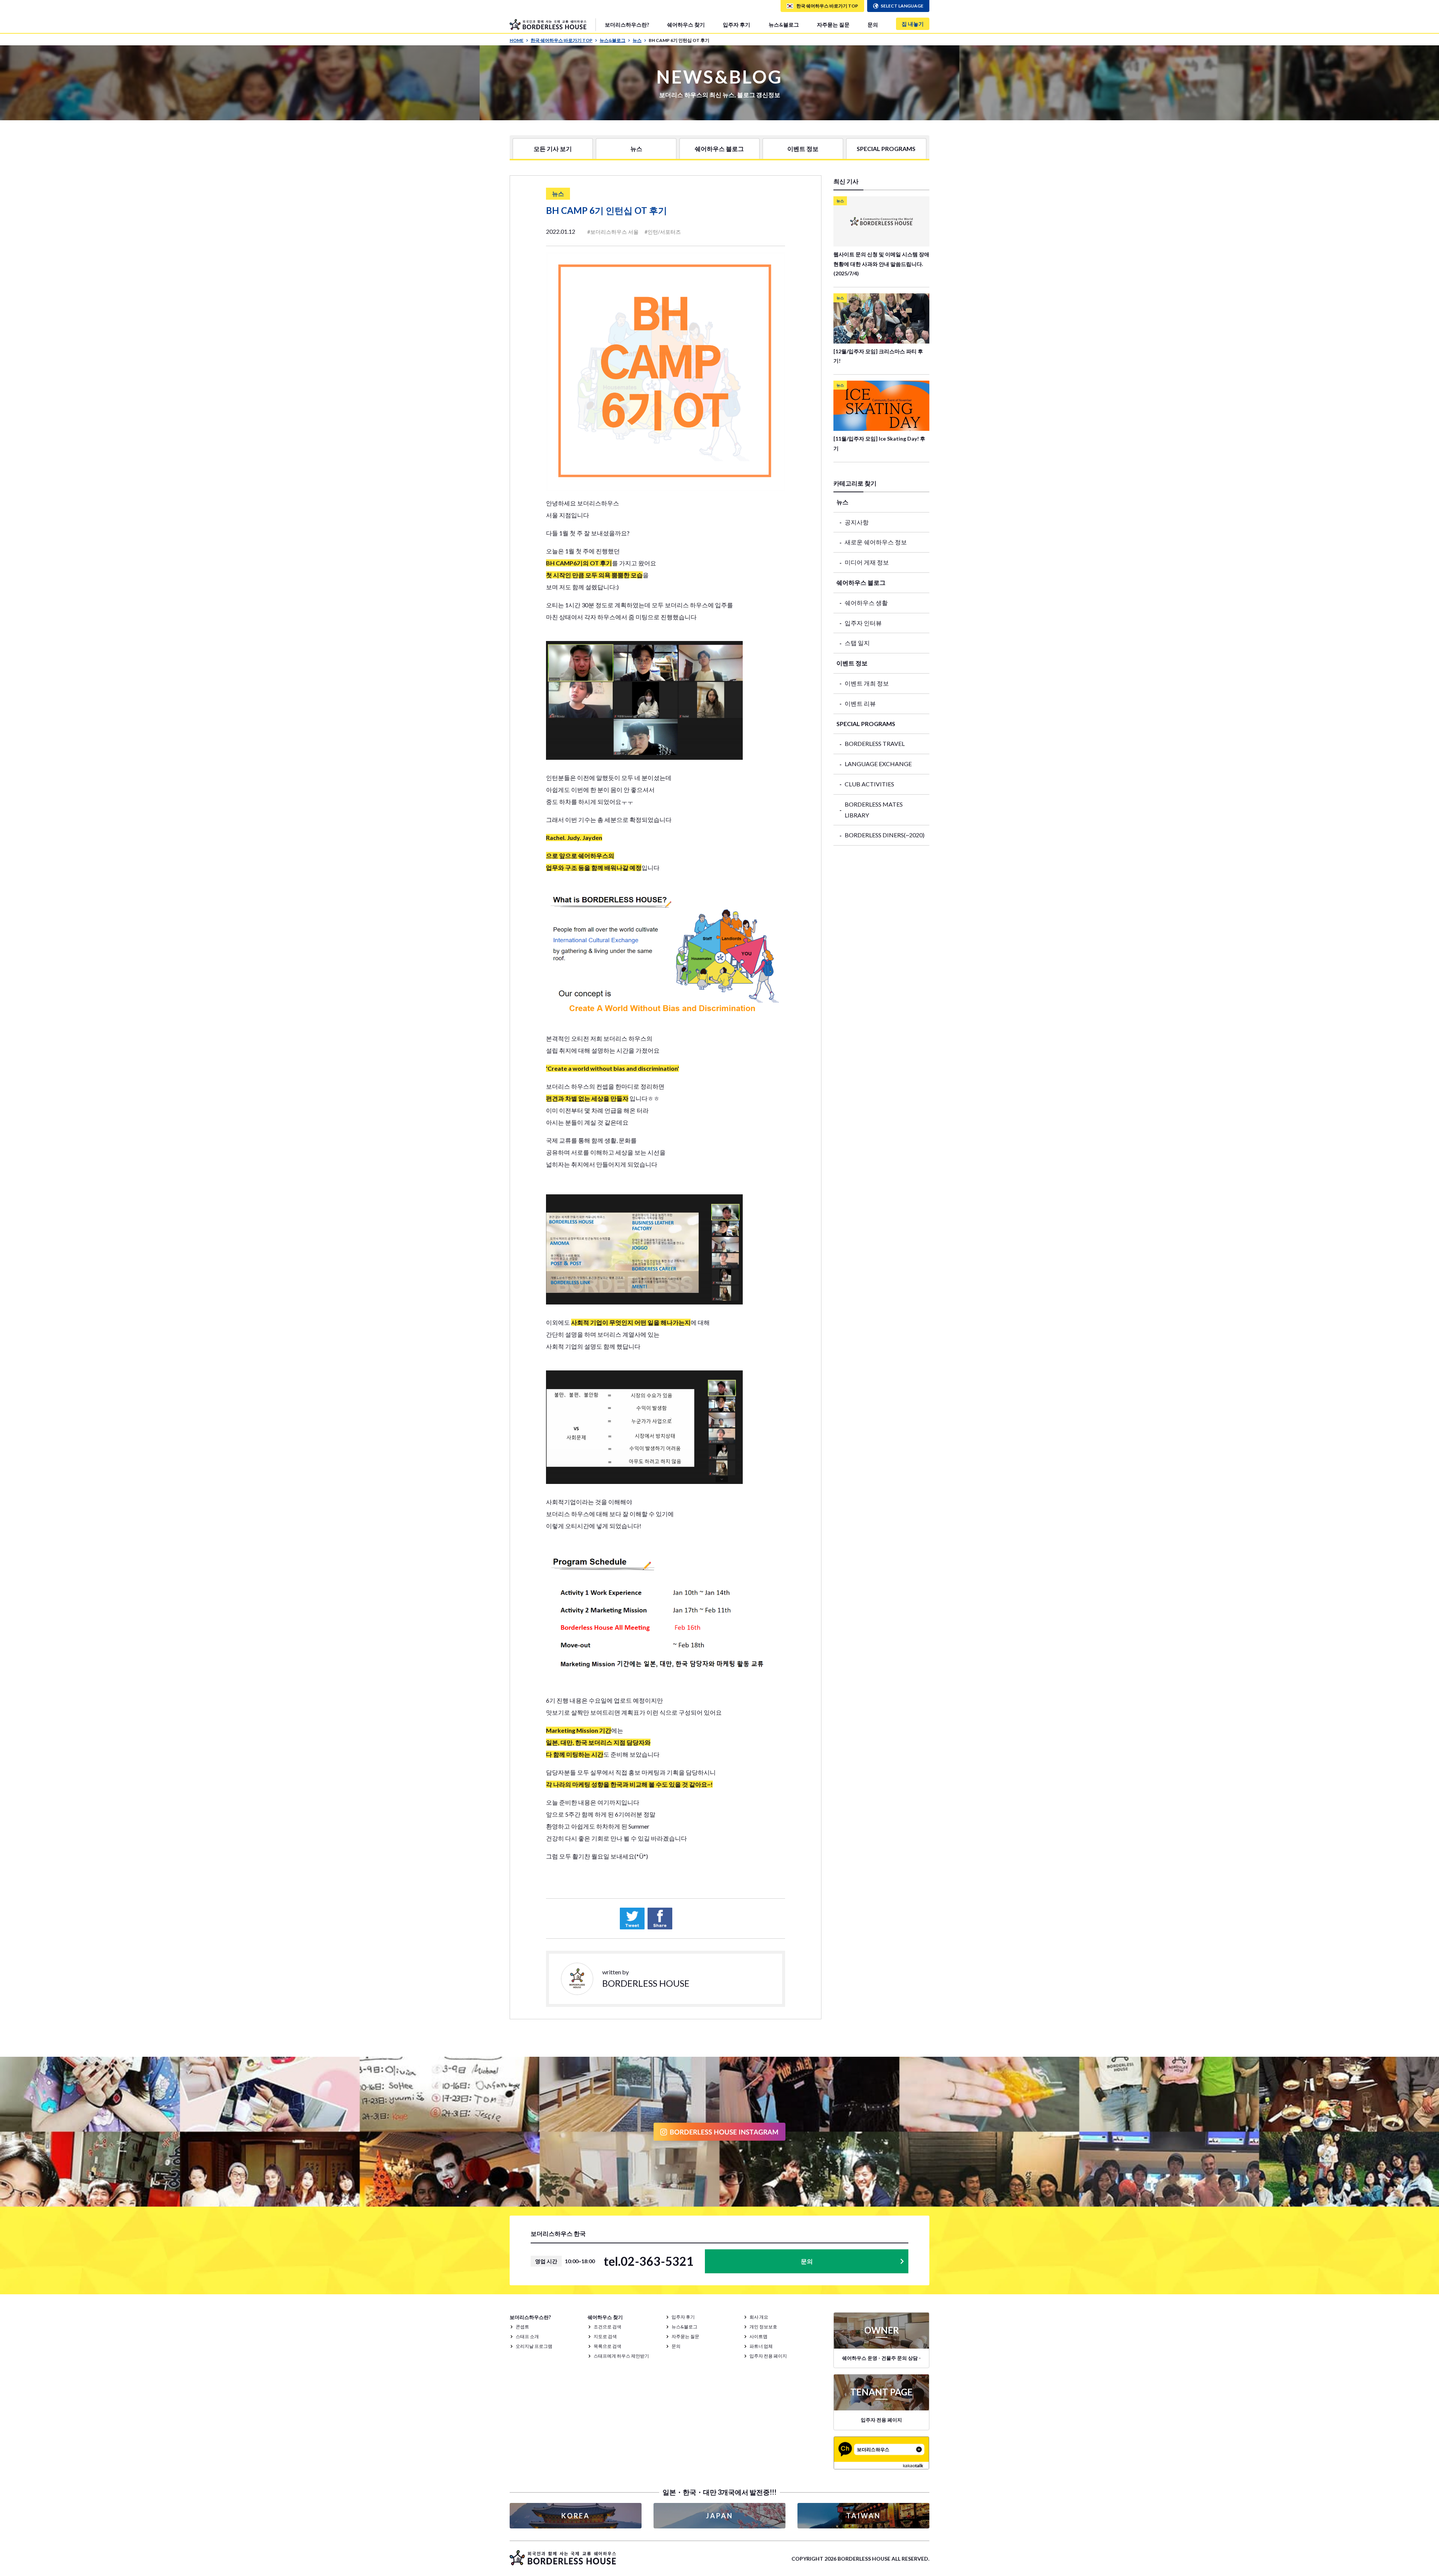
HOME (517, 40)
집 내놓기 (913, 24)
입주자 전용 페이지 (768, 2356)
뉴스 (637, 40)
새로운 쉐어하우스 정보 (876, 542)
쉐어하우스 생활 (866, 603)
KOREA (576, 2516)
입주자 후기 (737, 25)
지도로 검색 (605, 2336)
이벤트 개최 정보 (867, 683)
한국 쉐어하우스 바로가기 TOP (562, 40)
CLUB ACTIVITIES (869, 784)
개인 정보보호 (763, 2327)
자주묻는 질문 (833, 25)
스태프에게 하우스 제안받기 (621, 2356)
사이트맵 (758, 2336)
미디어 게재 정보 (867, 562)
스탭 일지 (857, 643)
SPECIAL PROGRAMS (886, 149)
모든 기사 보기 (553, 149)
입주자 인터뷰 (863, 623)
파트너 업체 (761, 2346)
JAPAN (719, 2516)
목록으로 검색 (607, 2346)
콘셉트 (522, 2327)
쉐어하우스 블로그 (719, 149)
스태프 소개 (527, 2336)
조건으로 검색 (607, 2327)
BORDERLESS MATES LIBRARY (874, 810)
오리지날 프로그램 (534, 2346)
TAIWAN (863, 2516)
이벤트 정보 (803, 149)
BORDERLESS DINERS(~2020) (885, 835)
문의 (873, 25)
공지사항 (857, 522)
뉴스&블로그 (784, 25)
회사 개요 (759, 2317)
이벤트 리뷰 (860, 703)
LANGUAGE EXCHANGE (878, 764)
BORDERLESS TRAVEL (875, 743)
